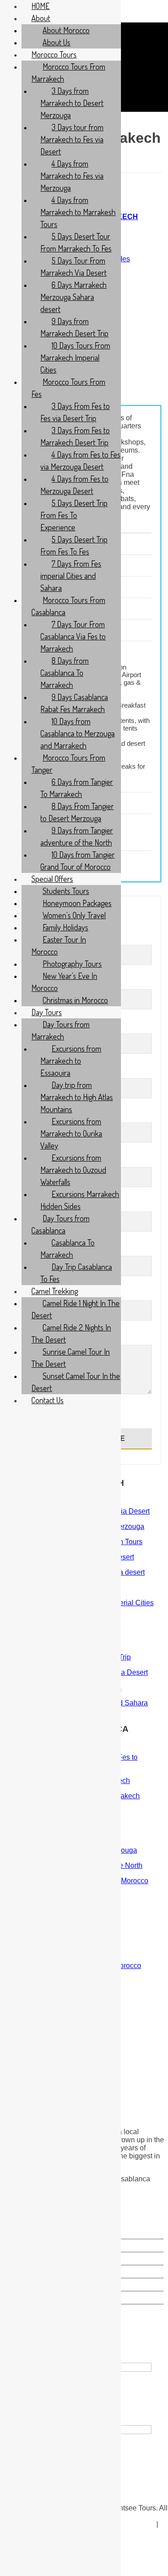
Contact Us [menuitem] (47, 1400)
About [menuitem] (41, 18)
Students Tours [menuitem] (66, 891)
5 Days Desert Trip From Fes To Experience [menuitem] (74, 515)
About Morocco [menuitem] (66, 30)
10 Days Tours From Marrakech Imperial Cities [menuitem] (75, 357)
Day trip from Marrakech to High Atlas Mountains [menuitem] (77, 1097)
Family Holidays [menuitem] (65, 927)
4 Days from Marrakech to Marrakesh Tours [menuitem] (78, 212)
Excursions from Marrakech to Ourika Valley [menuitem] (71, 1133)
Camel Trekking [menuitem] (55, 1291)
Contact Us (132, 2524)
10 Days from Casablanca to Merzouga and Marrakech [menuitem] (78, 733)
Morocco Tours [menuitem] (54, 54)
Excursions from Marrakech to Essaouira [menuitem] (71, 1061)
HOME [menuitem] (41, 6)
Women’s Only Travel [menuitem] (74, 915)
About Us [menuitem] (56, 42)
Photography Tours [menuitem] (72, 964)
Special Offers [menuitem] (52, 879)
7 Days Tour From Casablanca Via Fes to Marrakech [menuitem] (73, 636)
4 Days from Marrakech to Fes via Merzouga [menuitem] (72, 176)
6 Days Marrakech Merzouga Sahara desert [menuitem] (73, 297)
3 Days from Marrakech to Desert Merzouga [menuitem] (72, 103)
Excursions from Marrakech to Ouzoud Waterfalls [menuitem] (73, 1170)
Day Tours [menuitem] (47, 1012)
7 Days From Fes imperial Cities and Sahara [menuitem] (71, 576)
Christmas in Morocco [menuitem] (75, 1000)
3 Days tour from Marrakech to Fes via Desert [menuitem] (72, 139)
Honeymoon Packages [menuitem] (77, 903)
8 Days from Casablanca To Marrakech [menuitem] (65, 673)
